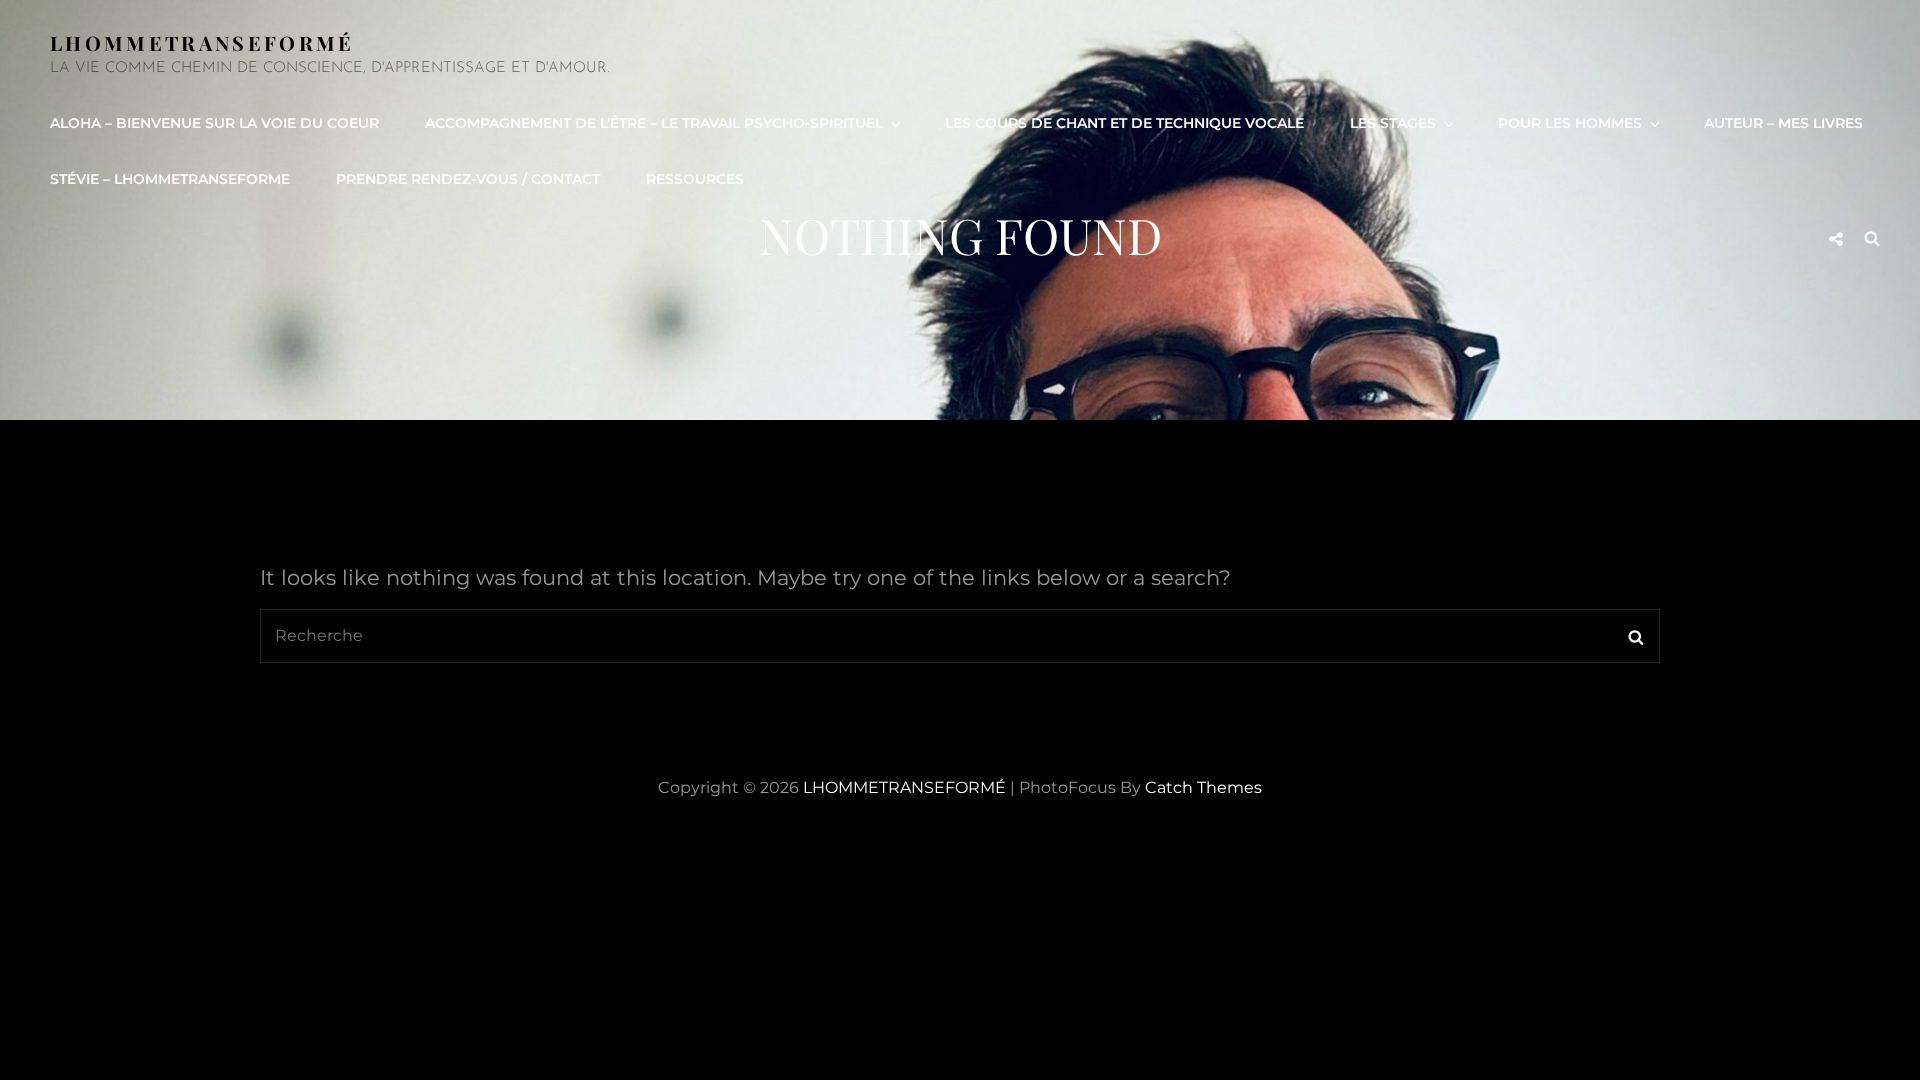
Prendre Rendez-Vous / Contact (468, 179)
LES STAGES (1393, 123)
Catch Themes (1203, 787)
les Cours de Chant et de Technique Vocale (1124, 123)
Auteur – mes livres (1783, 123)
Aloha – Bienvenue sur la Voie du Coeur (214, 123)
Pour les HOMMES (1570, 123)
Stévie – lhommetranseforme (170, 179)
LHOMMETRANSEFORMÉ (202, 42)
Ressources (695, 179)
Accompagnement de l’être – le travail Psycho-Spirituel (654, 123)
